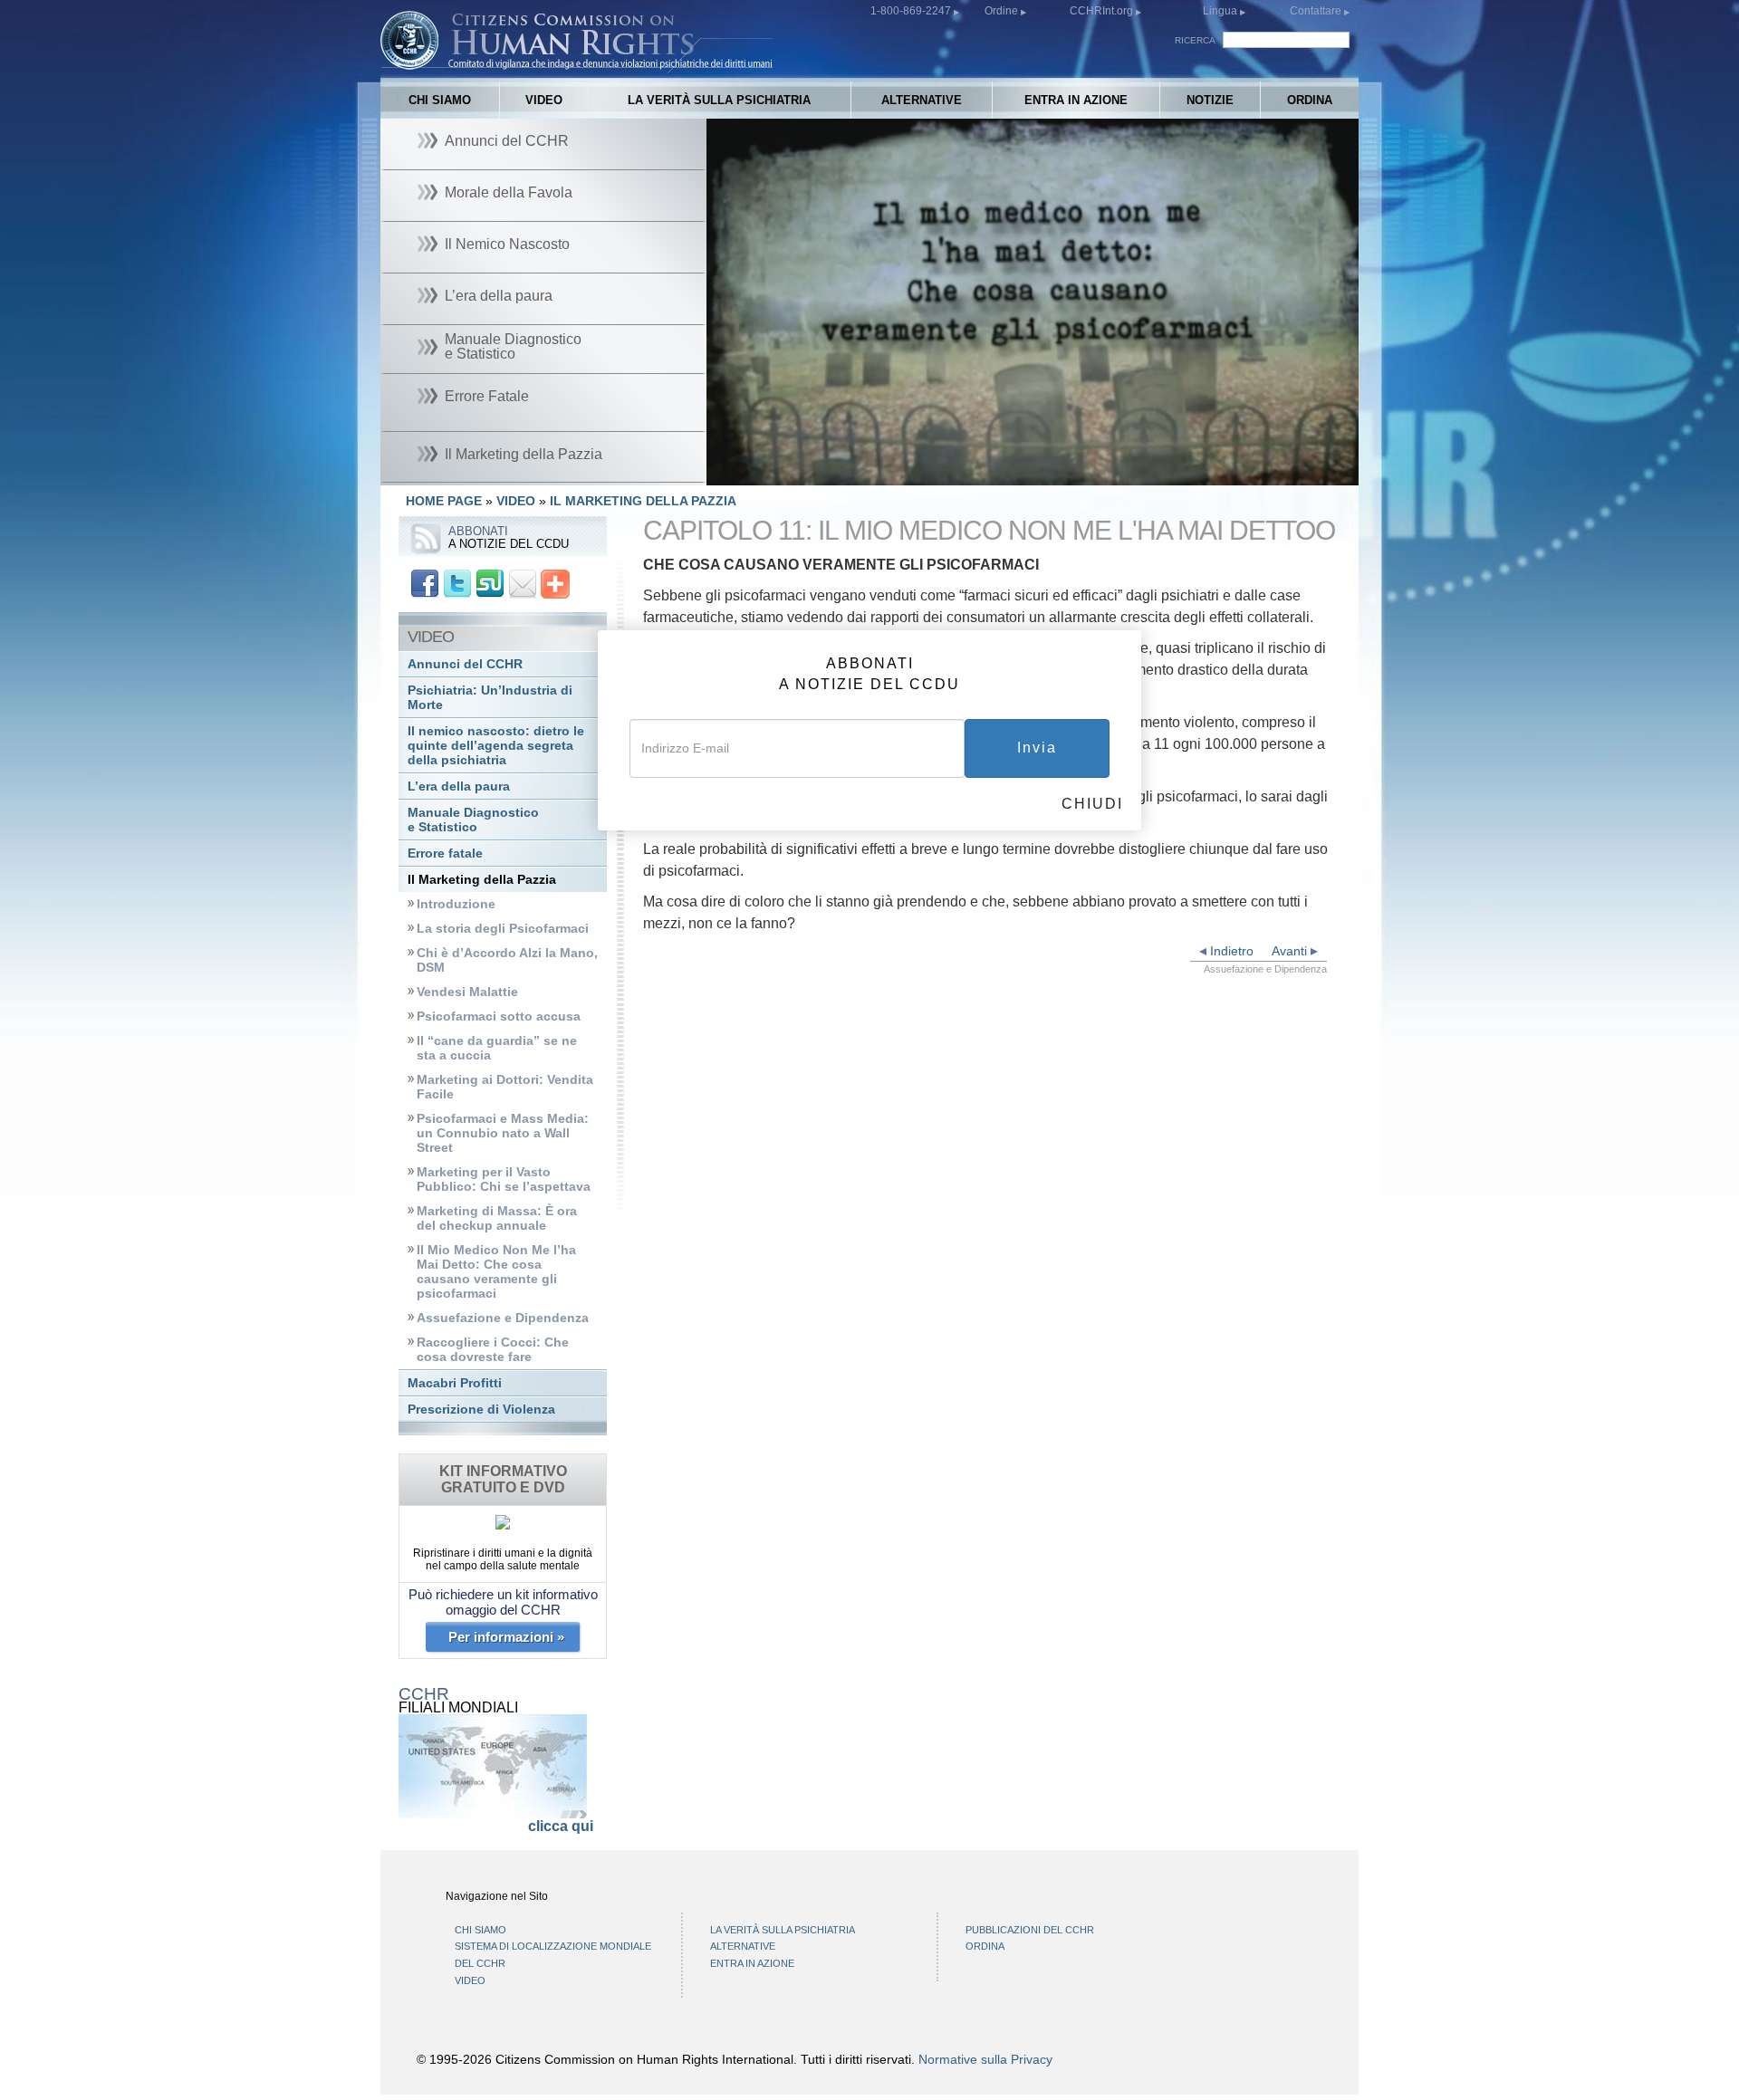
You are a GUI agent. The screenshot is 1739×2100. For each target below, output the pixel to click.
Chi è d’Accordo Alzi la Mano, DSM (507, 960)
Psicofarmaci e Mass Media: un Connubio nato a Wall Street (503, 1133)
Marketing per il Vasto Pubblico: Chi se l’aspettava (504, 1179)
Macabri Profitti (455, 1383)
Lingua (1220, 11)
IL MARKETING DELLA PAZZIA (643, 501)
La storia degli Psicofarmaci (503, 929)
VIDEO (544, 100)
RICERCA (1195, 40)
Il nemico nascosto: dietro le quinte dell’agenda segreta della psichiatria (496, 746)
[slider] (1028, 472)
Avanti (1291, 951)
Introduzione (456, 904)
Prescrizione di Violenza (481, 1410)
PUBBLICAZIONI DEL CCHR (1030, 1930)
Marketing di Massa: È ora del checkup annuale (497, 1218)
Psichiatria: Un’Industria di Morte (490, 698)
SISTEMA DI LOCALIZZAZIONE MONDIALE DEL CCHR (553, 1955)
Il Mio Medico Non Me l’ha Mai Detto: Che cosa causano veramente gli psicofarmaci (496, 1272)
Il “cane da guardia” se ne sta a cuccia (497, 1048)
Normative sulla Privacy (985, 2059)
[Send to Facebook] (425, 583)
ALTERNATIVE (922, 100)
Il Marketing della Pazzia (482, 880)
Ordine (1003, 11)
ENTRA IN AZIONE (1076, 100)
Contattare (1317, 11)
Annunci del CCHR (465, 664)
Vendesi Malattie (467, 992)
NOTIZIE (1210, 100)
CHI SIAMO (440, 100)
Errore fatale (445, 853)
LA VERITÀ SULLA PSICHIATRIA (719, 100)
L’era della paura (459, 786)
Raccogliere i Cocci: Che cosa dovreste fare (493, 1350)
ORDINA (1310, 100)
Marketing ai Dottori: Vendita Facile (505, 1087)
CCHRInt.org (1103, 11)
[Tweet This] (457, 583)
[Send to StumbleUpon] (490, 583)
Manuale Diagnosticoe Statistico (473, 820)
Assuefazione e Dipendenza (503, 1318)
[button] (761, 472)
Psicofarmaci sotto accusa (499, 1016)
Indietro (1230, 951)
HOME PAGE (444, 501)
